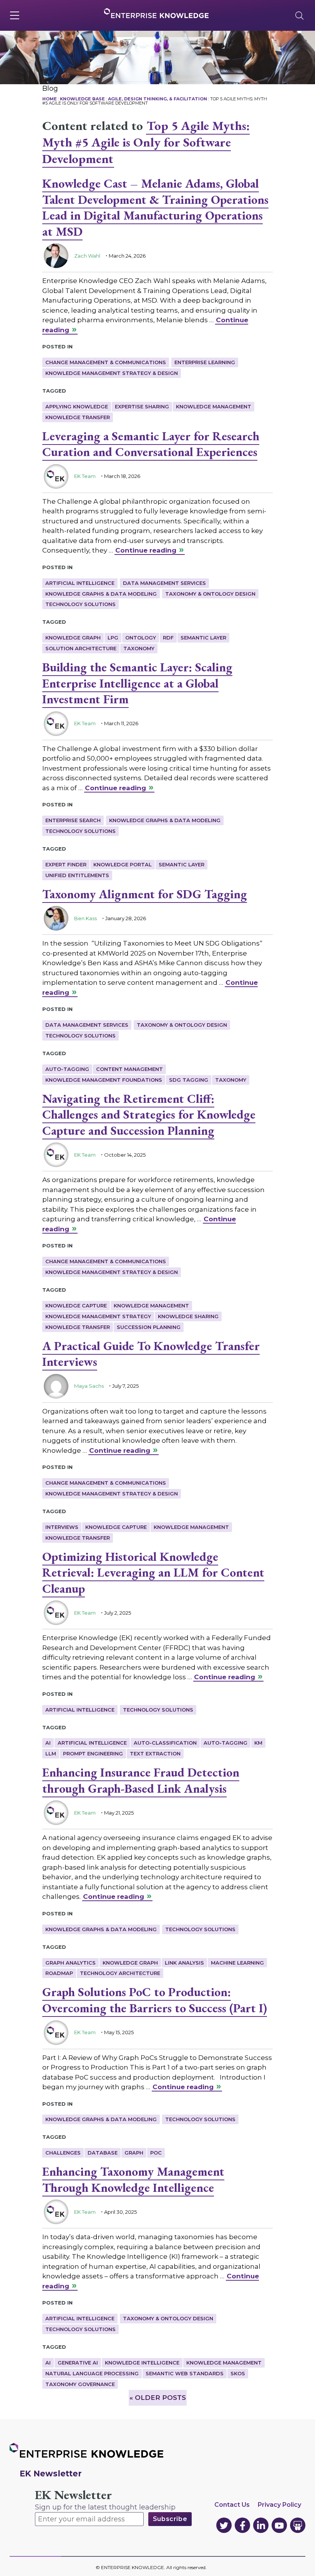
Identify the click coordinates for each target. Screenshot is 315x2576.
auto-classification (165, 1743)
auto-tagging (67, 1069)
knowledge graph (73, 638)
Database (103, 2153)
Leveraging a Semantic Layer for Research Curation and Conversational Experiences (151, 444)
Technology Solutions (80, 604)
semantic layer (203, 638)
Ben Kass (85, 918)
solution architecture (81, 648)
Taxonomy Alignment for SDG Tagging (145, 894)
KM (258, 1743)
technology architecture (120, 1973)
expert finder (66, 864)
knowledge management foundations (104, 1080)
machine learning (237, 1963)
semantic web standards (185, 2373)
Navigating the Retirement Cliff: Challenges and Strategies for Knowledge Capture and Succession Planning (149, 1115)
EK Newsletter (73, 2495)
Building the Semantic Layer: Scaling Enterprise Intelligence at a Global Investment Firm (137, 683)
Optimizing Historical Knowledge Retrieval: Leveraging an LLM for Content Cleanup (153, 1573)
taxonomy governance (80, 2384)
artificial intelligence (92, 1743)
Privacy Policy (279, 2505)
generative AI (78, 2363)
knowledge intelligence (142, 2363)
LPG (113, 638)
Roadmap (59, 1973)
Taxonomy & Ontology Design (210, 594)
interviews (62, 1527)
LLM (51, 1753)
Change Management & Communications (106, 362)
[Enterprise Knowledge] (156, 13)
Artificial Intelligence (80, 583)
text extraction (155, 1753)
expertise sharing (142, 406)
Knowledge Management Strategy (98, 1316)
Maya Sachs (89, 1386)
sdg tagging (189, 1080)
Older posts (158, 2398)
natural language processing (92, 2373)
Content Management (129, 1069)
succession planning (149, 1327)
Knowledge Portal (123, 864)
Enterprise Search (73, 820)
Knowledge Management (214, 406)
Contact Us (232, 2505)
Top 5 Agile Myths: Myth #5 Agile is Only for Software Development (146, 142)
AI (48, 1743)
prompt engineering (93, 1753)
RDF (168, 638)
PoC (156, 2153)
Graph (134, 2153)
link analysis (184, 1963)
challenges (63, 2153)
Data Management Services (164, 583)
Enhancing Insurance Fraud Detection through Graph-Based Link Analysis (141, 1780)
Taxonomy (139, 648)
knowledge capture (76, 1305)
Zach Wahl (87, 256)
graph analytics (70, 1963)
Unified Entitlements (77, 875)
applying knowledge (77, 406)
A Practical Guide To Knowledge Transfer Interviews (151, 1354)
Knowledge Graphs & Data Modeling (101, 594)
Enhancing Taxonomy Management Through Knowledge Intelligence (133, 2180)
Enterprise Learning (205, 362)
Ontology (141, 638)
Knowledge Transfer (78, 417)
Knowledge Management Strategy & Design (112, 373)
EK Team (85, 476)
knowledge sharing (188, 1316)
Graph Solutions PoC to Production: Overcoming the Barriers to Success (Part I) (155, 2000)
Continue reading (146, 550)
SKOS (238, 2373)
